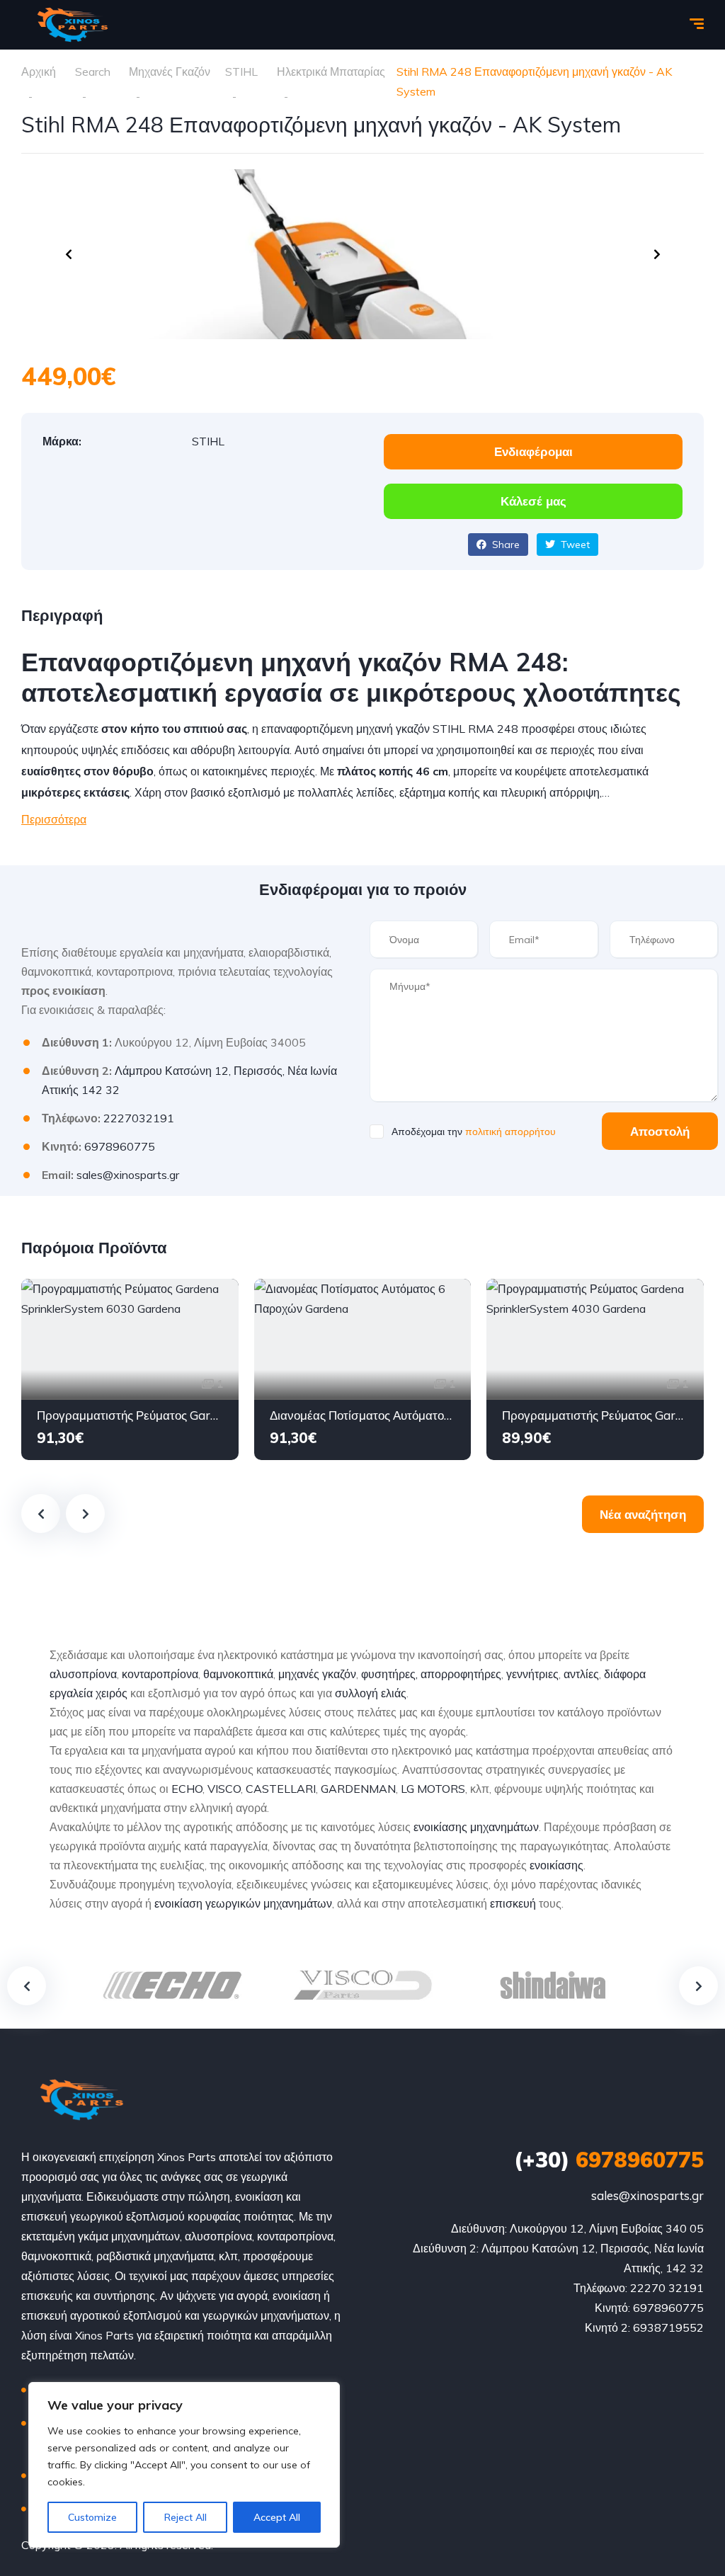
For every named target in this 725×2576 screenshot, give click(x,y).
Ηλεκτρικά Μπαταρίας (331, 72)
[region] (184, 2465)
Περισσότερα (54, 819)
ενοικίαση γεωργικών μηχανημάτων (243, 1903)
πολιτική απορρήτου (510, 1132)
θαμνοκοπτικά (238, 1674)
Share (504, 545)
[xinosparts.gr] (71, 25)
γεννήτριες (532, 1674)
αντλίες (581, 1674)
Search (93, 72)
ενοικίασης (556, 1865)
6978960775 (120, 1146)
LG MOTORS (433, 1789)
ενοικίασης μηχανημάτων (476, 1827)
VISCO (224, 1789)
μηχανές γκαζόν (317, 1674)
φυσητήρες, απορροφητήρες (431, 1674)
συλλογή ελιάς (371, 1693)
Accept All (277, 2517)
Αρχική (39, 72)
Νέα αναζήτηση (643, 1514)
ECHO (187, 1789)
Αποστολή (660, 1131)
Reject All (185, 2517)
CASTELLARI (281, 1789)
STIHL (241, 72)
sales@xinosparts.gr (128, 1175)
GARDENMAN (358, 1789)
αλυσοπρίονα (83, 1674)
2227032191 (139, 1118)
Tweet (574, 545)
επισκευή (513, 1903)
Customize (92, 2517)
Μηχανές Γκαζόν (170, 72)
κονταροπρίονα (160, 1674)
